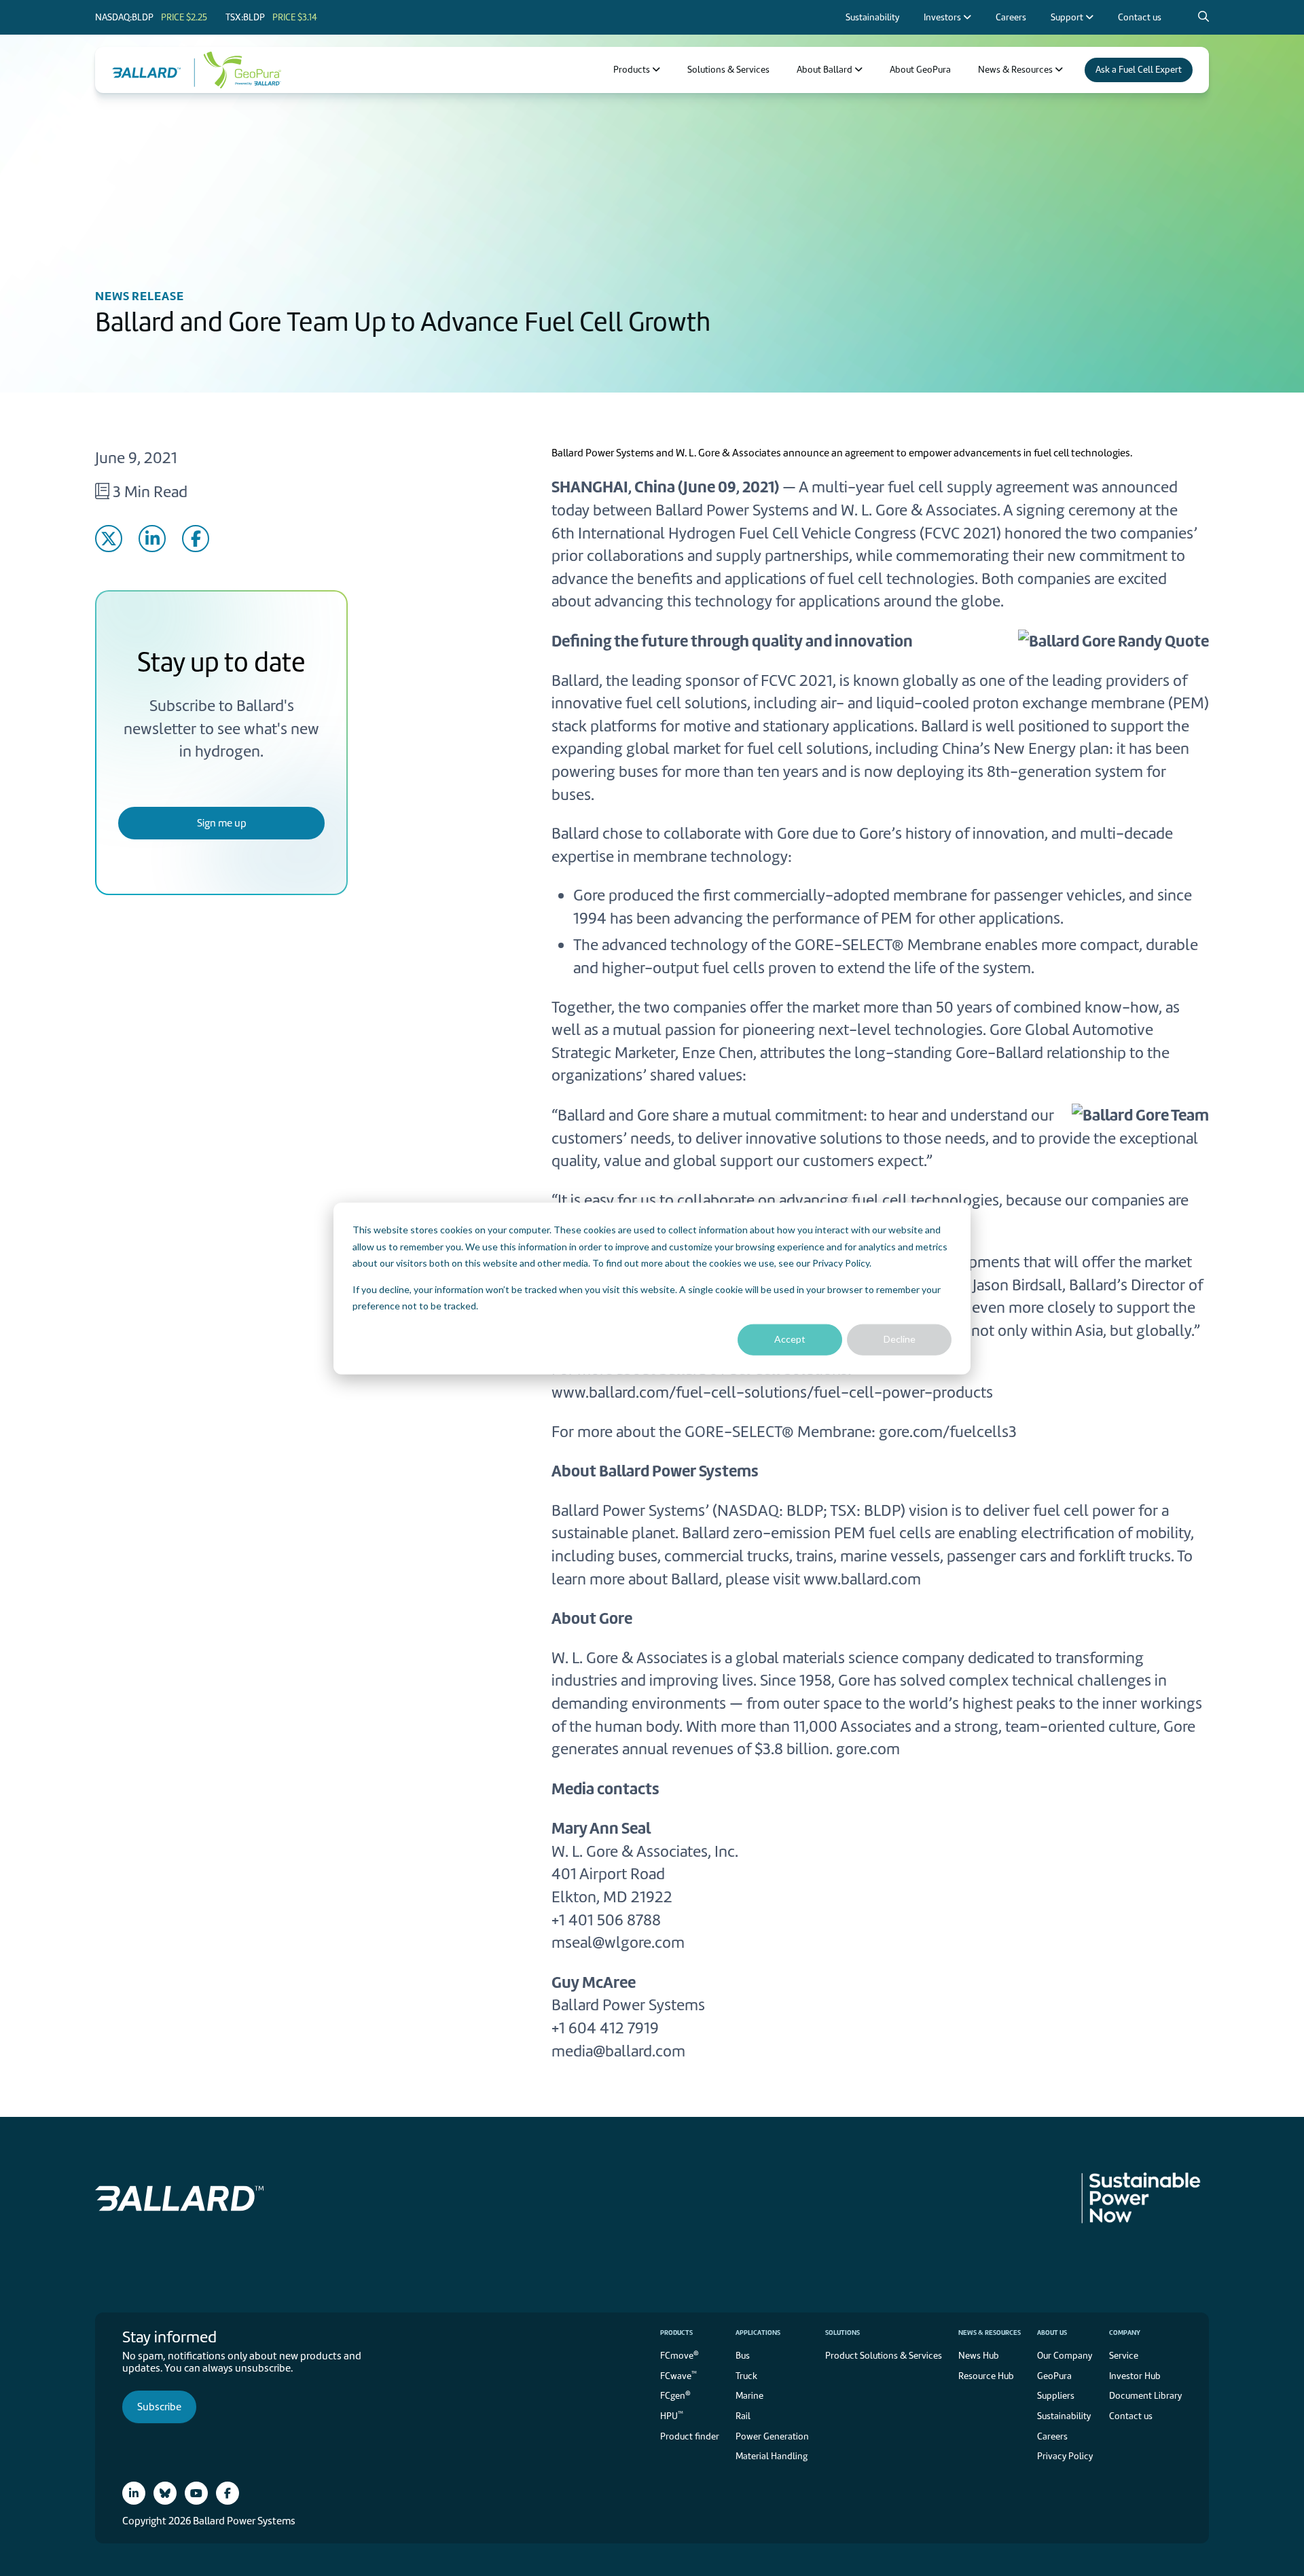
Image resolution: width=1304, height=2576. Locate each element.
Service (1124, 2356)
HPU (672, 2415)
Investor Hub (1135, 2376)
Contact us (1131, 2416)
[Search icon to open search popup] (1203, 17)
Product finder (690, 2436)
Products (676, 2333)
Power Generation (772, 2436)
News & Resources (990, 2333)
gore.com (868, 1749)
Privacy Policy (841, 1262)
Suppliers (1056, 2396)
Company (1125, 2333)
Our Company (1065, 2356)
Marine (749, 2396)
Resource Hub (986, 2376)
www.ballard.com (862, 1579)
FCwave (678, 2375)
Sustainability (1064, 2416)
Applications (758, 2333)
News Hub (979, 2356)
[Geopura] (238, 70)
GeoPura (1054, 2376)
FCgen (675, 2395)
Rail (743, 2416)
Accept (790, 1339)
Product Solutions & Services (884, 2356)
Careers (1052, 2436)
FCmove (680, 2355)
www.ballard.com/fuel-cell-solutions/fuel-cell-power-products (772, 1392)
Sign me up (222, 823)
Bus (743, 2356)
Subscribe (159, 2407)
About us (1052, 2333)
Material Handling (772, 2456)
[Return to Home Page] (153, 70)
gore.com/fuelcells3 (948, 1432)
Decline (900, 1339)
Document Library (1145, 2396)
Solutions (843, 2333)
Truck (746, 2376)
